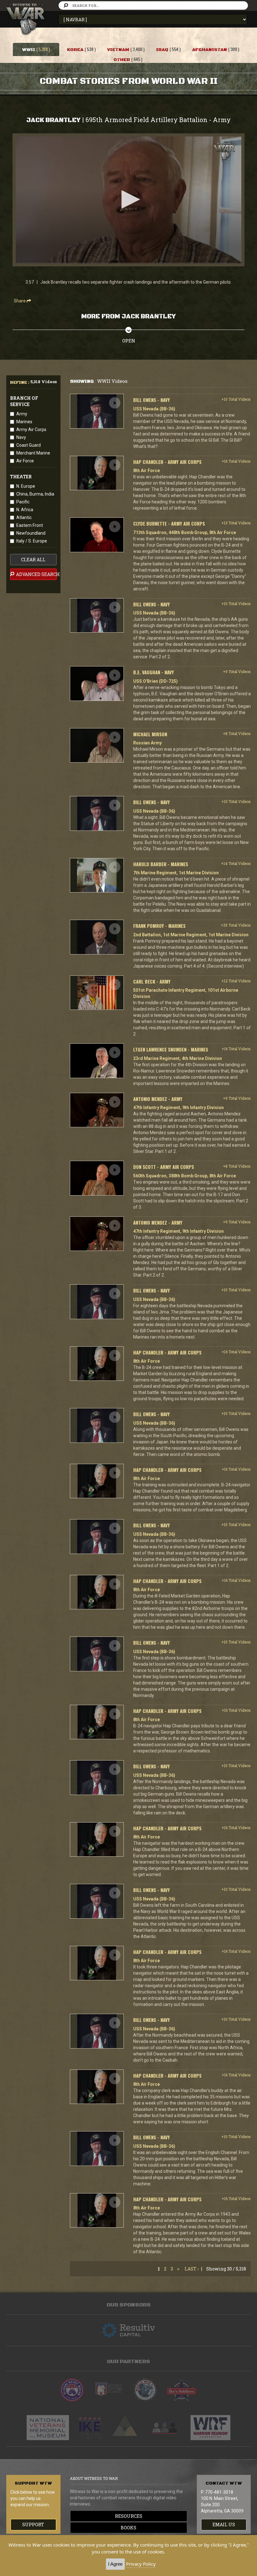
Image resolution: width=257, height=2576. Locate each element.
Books (128, 2528)
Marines (24, 422)
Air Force (25, 461)
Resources (129, 2516)
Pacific (23, 502)
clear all (33, 560)
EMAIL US (224, 2525)
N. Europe (26, 486)
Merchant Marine (33, 453)
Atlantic (24, 517)
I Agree (115, 2564)
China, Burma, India (35, 494)
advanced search (36, 574)
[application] (128, 200)
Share (20, 301)
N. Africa (25, 510)
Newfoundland (31, 533)
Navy (21, 437)
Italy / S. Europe (32, 541)
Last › (192, 2269)
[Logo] (224, 151)
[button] (128, 199)
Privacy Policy (141, 2564)
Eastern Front (30, 525)
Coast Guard (29, 445)
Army (22, 414)
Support (33, 2525)
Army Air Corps (31, 429)
